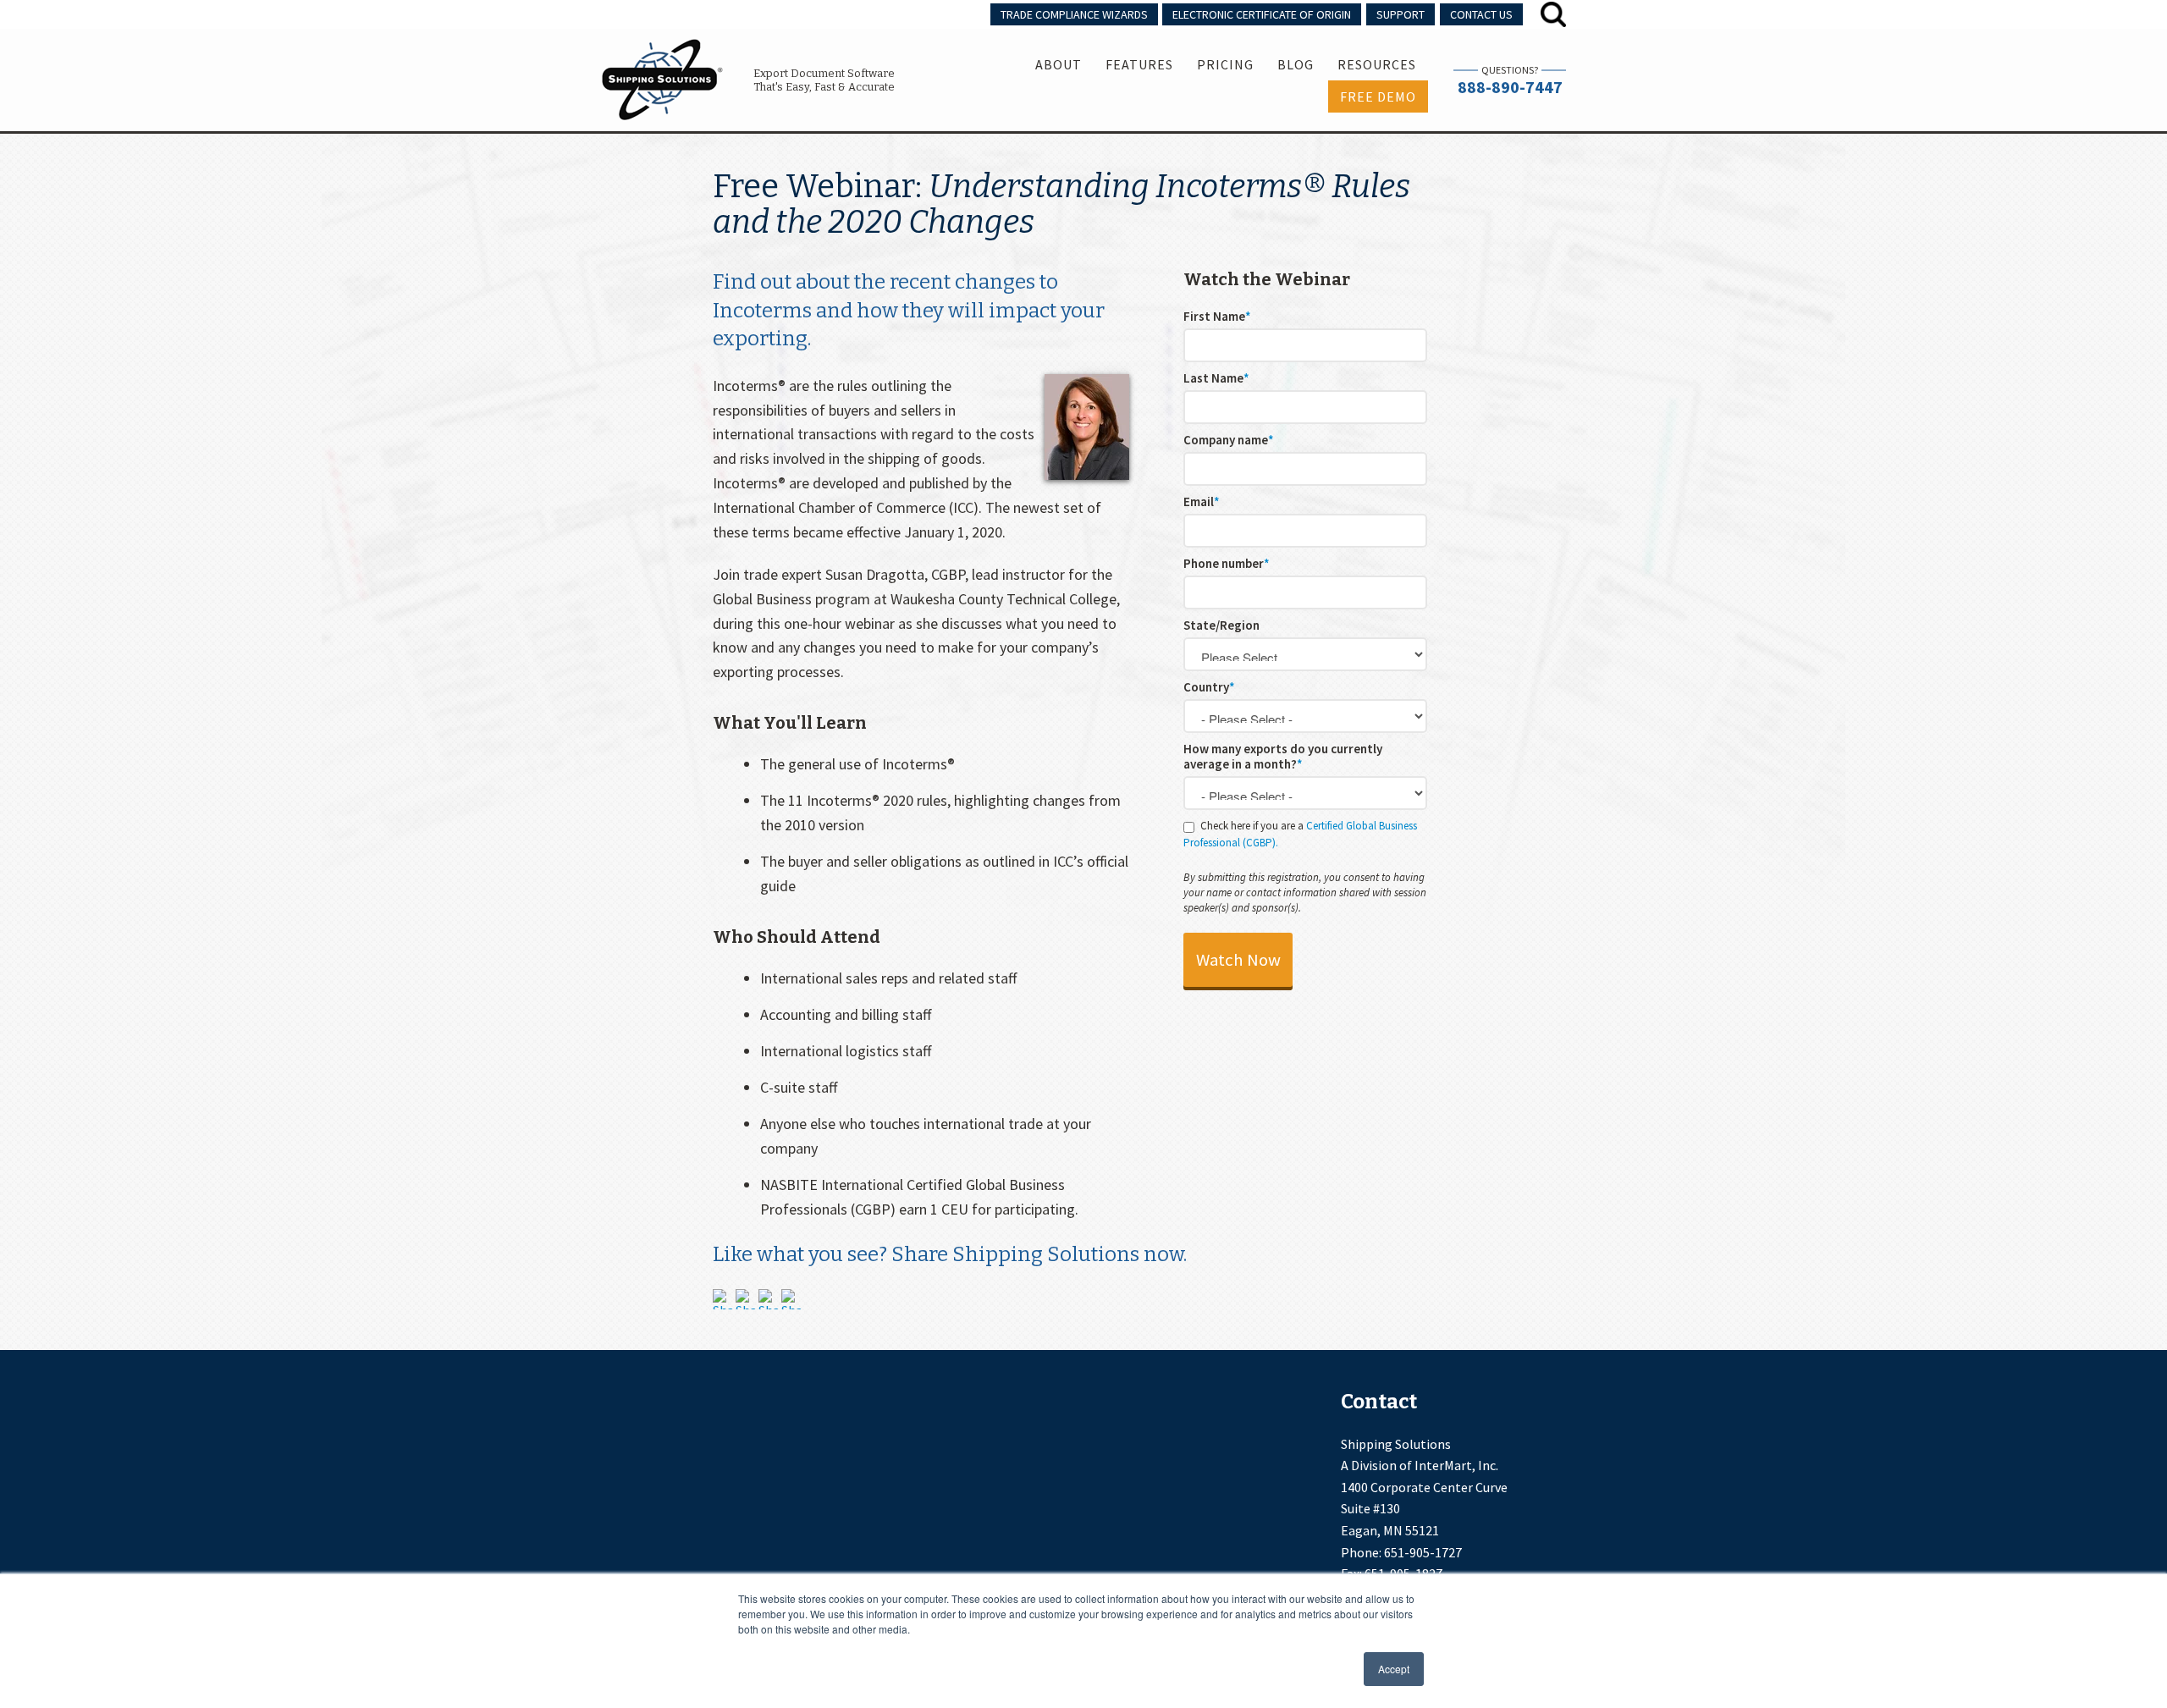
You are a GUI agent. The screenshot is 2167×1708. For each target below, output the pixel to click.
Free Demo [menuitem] (1378, 96)
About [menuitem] (1059, 64)
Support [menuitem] (1401, 14)
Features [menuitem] (1139, 64)
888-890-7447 (1510, 87)
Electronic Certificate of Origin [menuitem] (1262, 14)
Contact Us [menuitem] (1481, 14)
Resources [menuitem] (1377, 64)
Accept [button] (1394, 1669)
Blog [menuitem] (1296, 64)
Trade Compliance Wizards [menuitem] (1074, 14)
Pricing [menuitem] (1225, 64)
